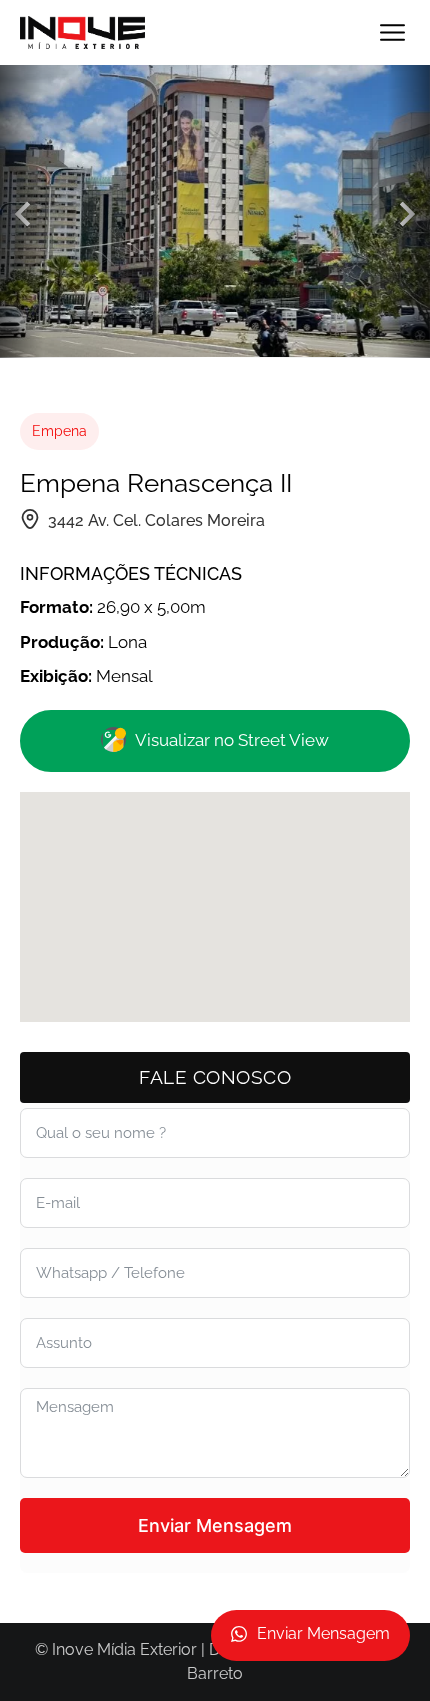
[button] (22, 214)
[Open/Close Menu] (392, 32)
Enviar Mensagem (215, 1525)
